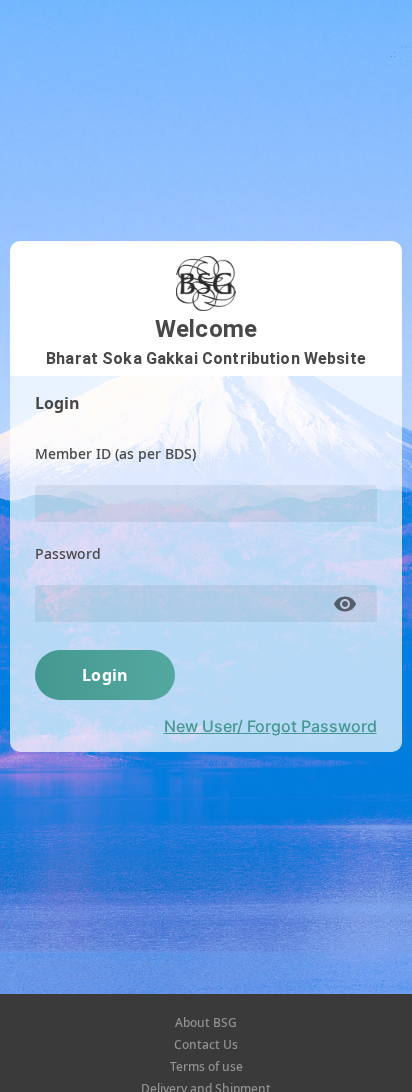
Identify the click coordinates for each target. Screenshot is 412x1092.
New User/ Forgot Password (270, 726)
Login (105, 675)
